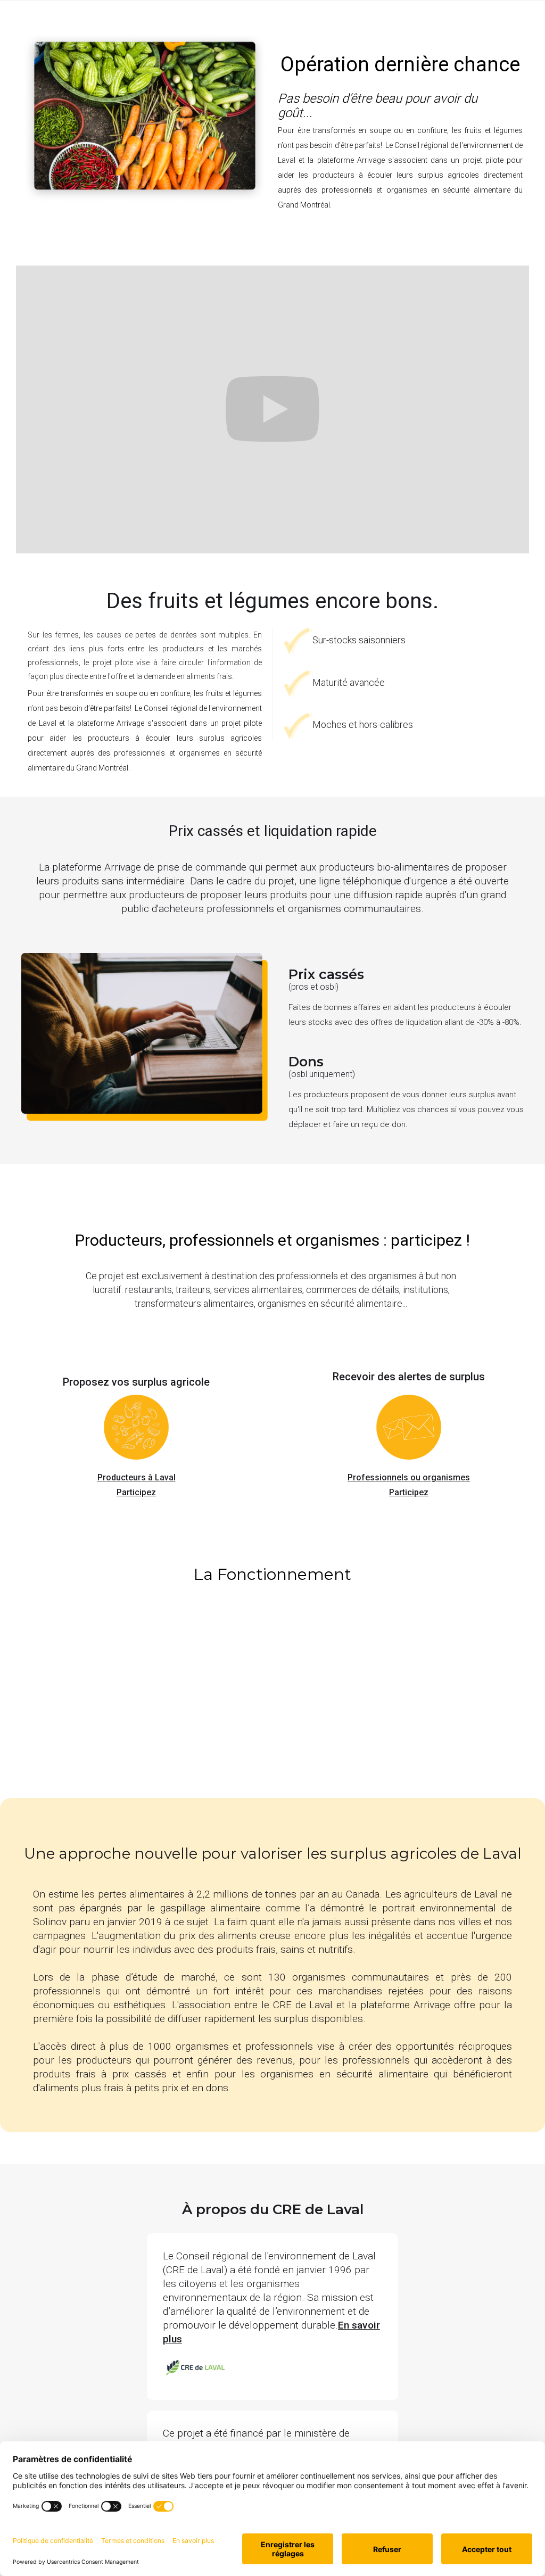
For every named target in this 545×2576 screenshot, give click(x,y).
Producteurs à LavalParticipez (137, 1485)
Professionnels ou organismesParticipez (409, 1485)
